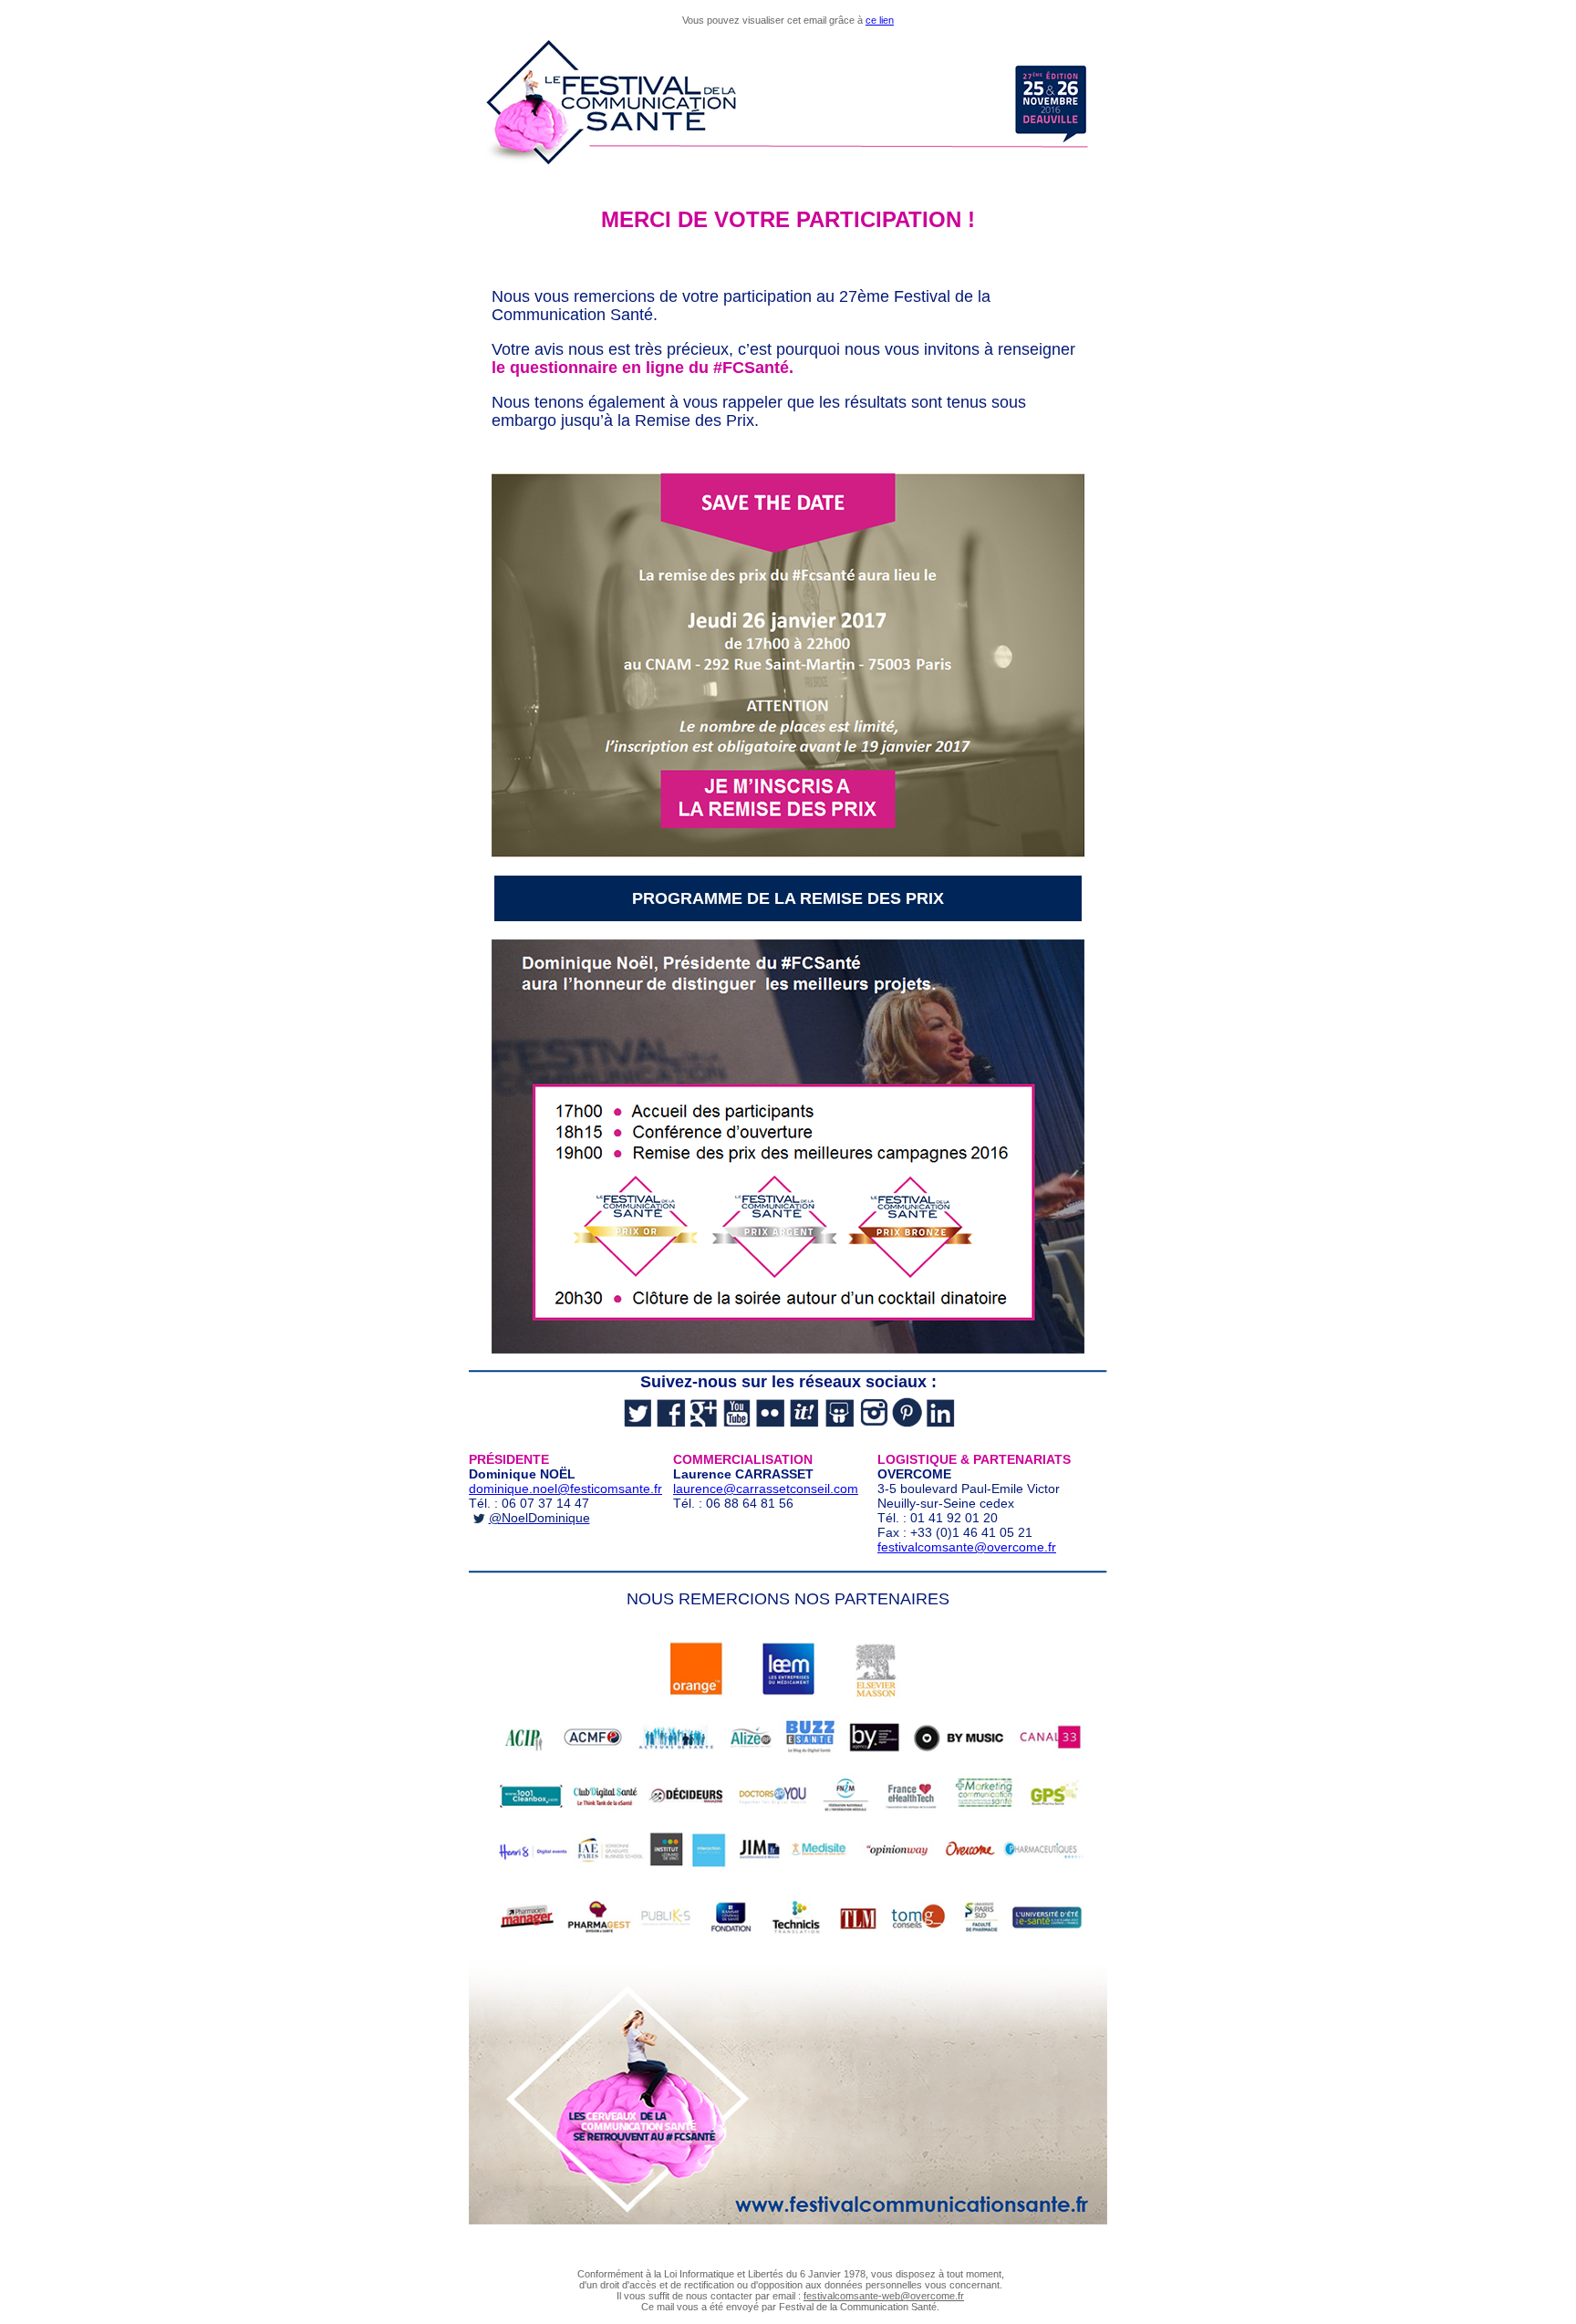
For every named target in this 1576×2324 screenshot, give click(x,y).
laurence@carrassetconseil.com (766, 1489)
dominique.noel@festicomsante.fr (565, 1489)
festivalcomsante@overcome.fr (967, 1547)
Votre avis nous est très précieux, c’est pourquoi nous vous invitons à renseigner (783, 358)
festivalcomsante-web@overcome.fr (884, 2296)
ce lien (880, 20)
